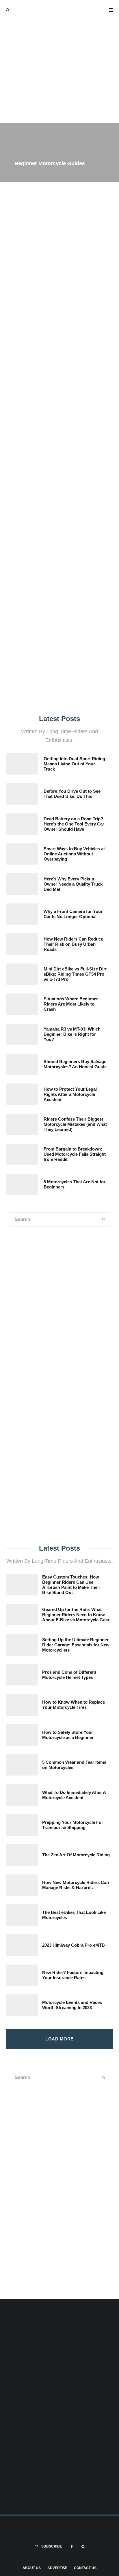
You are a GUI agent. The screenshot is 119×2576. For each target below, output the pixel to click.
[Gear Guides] (30, 1493)
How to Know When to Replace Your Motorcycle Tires (74, 1705)
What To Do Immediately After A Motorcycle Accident (74, 1795)
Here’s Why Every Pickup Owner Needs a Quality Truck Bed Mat (73, 884)
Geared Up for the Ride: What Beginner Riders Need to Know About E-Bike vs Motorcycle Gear (76, 1615)
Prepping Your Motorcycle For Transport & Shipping (73, 1825)
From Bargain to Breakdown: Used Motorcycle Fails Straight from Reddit (75, 1154)
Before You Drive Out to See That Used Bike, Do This (72, 794)
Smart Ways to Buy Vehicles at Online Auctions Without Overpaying (74, 854)
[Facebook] (72, 2547)
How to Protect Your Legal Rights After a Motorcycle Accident (70, 1094)
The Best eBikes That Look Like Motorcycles (74, 1915)
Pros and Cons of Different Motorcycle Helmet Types (69, 1675)
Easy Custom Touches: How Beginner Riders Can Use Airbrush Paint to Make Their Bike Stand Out (71, 1585)
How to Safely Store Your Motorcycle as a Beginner (68, 1735)
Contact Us (85, 2568)
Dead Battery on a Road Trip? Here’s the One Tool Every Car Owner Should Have (74, 824)
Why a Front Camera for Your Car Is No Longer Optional (73, 914)
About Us (32, 2568)
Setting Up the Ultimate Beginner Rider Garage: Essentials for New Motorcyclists (76, 1645)
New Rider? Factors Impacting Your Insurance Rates (73, 1975)
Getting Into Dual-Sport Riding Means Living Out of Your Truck (74, 764)
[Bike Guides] (89, 1493)
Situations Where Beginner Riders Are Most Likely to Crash (71, 1004)
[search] (106, 442)
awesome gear (17, 460)
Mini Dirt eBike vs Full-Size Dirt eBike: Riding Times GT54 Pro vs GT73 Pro (75, 974)
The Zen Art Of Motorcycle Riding (76, 1855)
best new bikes (89, 460)
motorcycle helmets (53, 460)
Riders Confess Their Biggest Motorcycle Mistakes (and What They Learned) (75, 1124)
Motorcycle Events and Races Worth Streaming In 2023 (72, 2005)
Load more (59, 2039)
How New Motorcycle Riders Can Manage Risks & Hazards (76, 1885)
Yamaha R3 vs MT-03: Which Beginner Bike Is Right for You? (72, 1034)
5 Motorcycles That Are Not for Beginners (75, 1184)
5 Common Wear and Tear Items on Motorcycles (74, 1765)
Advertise (57, 2568)
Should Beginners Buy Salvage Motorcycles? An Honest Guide (75, 1064)
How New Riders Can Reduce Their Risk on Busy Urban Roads (73, 944)
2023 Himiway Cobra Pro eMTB (74, 1945)
